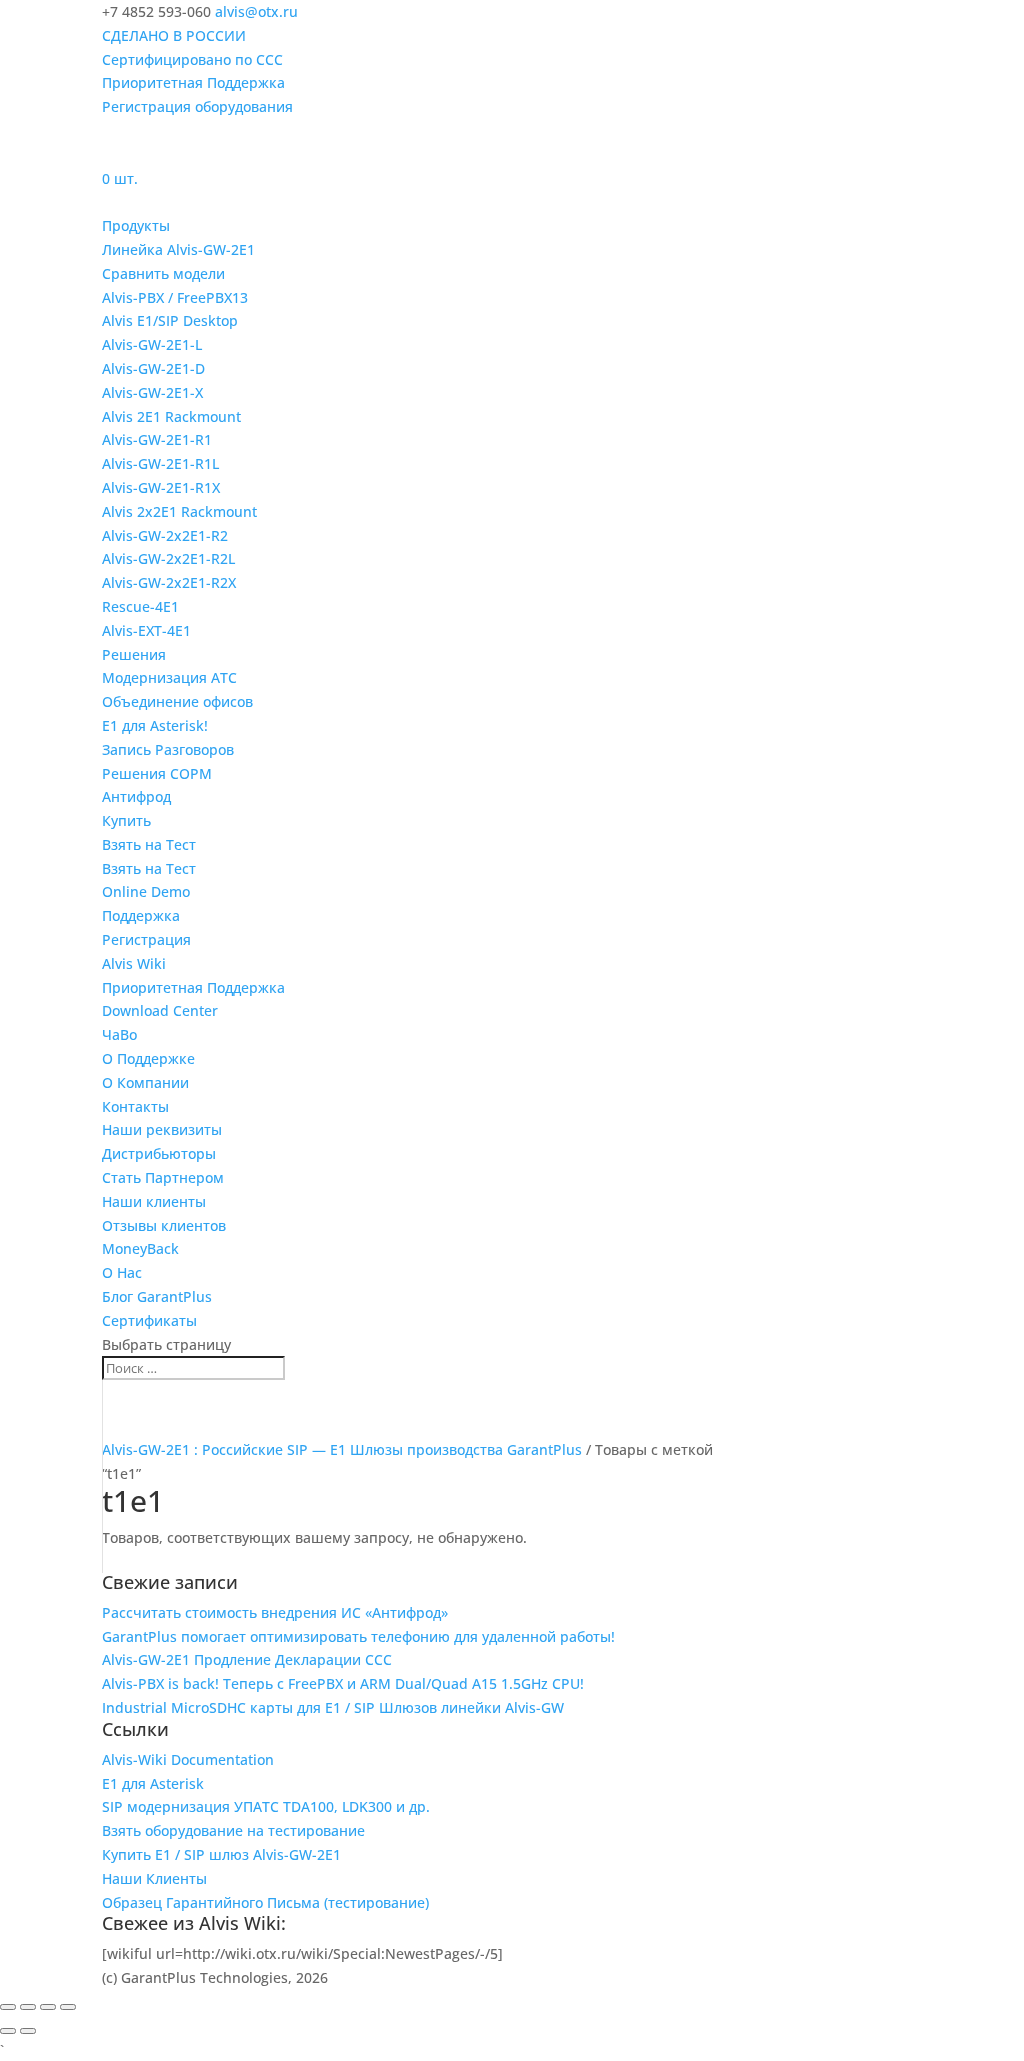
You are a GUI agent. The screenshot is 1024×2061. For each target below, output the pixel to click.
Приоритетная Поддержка (193, 82)
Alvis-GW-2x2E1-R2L (168, 558)
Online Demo (146, 891)
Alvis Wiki (134, 963)
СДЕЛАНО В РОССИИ (174, 35)
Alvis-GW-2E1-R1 (157, 439)
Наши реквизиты (162, 1129)
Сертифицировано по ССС (192, 59)
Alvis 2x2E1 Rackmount (179, 511)
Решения (134, 654)
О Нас (122, 1272)
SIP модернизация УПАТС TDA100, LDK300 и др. (266, 1806)
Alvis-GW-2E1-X (152, 392)
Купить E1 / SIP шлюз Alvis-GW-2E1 (221, 1854)
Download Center (160, 1010)
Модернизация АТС (169, 677)
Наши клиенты (154, 1201)
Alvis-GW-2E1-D (153, 368)
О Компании (145, 1082)
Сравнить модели (163, 273)
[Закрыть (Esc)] (68, 2007)
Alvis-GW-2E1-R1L (160, 463)
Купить (126, 820)
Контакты (135, 1106)
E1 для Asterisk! (155, 725)
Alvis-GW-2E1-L (152, 344)
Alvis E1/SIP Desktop (170, 320)
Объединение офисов (177, 701)
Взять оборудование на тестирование (233, 1830)
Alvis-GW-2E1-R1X (161, 487)
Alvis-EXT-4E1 (146, 630)
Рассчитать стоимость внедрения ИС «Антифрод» (275, 1612)
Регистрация (146, 939)
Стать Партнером (163, 1177)
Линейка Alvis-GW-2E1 (178, 249)
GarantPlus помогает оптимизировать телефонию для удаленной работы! (358, 1636)
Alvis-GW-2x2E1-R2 (165, 535)
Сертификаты (149, 1320)
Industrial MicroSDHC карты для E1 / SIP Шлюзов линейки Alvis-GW (333, 1707)
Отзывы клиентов (164, 1225)
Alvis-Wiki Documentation (188, 1759)
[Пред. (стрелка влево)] (8, 2031)
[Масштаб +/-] (8, 2007)
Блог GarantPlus (157, 1296)
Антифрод (136, 796)
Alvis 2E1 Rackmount (171, 416)
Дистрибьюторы (159, 1153)
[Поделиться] (48, 2007)
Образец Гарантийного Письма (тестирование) (265, 1902)
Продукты (136, 225)
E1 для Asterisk (153, 1783)
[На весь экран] (28, 2007)
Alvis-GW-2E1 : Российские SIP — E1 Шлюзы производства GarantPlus (342, 1449)
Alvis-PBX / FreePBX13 (175, 297)
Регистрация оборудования (197, 106)
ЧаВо (119, 1034)
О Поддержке (148, 1058)
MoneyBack (140, 1248)
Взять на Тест (149, 844)
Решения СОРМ (157, 773)
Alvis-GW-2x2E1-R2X (169, 582)
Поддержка (141, 915)
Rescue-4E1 (140, 606)
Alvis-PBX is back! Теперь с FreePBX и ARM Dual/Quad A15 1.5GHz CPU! (343, 1683)
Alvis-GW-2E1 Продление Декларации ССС (247, 1659)
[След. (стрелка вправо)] (28, 2031)
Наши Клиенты (154, 1878)
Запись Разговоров (168, 749)
